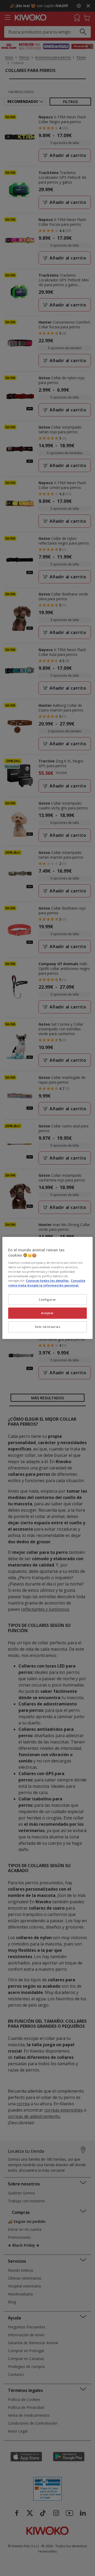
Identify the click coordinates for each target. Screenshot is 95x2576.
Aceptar (47, 1313)
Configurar (47, 1299)
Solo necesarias (48, 1327)
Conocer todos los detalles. (48, 1281)
